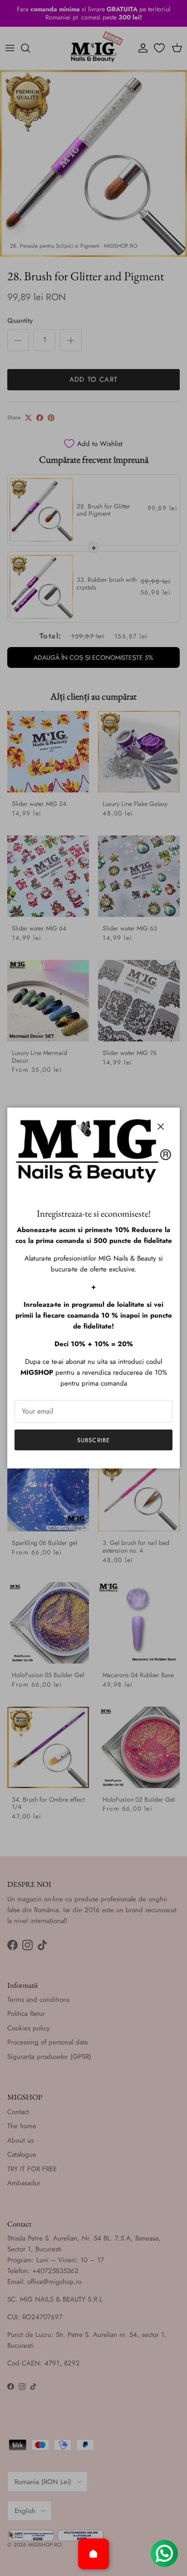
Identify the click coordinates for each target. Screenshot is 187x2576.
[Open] (93, 2554)
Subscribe (93, 1440)
